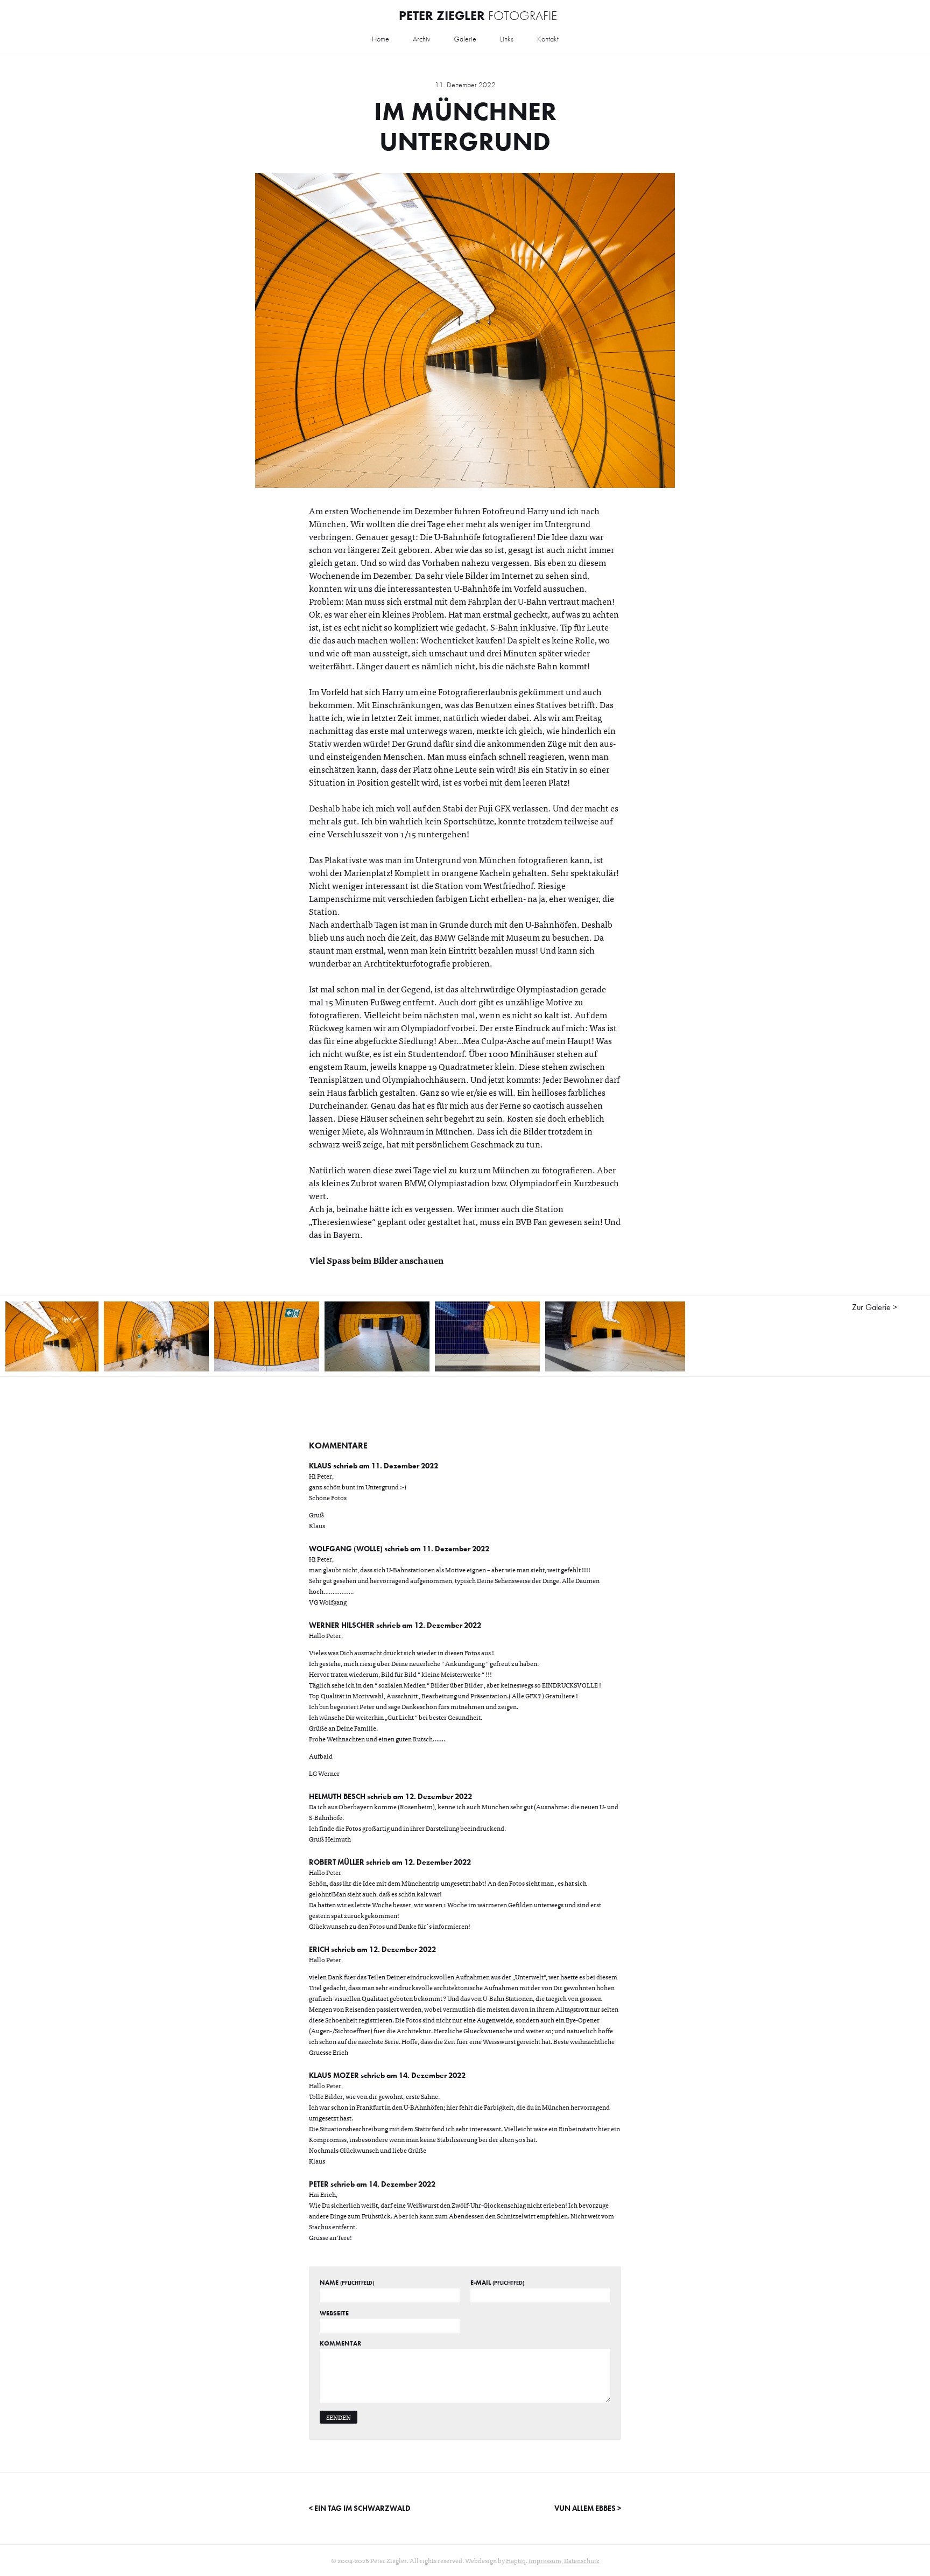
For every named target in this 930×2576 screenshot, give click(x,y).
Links (507, 39)
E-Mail (497, 2283)
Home (381, 39)
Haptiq (516, 2560)
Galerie (465, 39)
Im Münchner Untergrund (465, 126)
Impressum (545, 2560)
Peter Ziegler (478, 15)
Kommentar (340, 2343)
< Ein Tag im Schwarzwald (360, 2508)
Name (347, 2283)
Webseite (334, 2313)
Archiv (421, 39)
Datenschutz (582, 2560)
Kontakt (548, 39)
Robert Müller (337, 1862)
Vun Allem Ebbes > (588, 2508)
